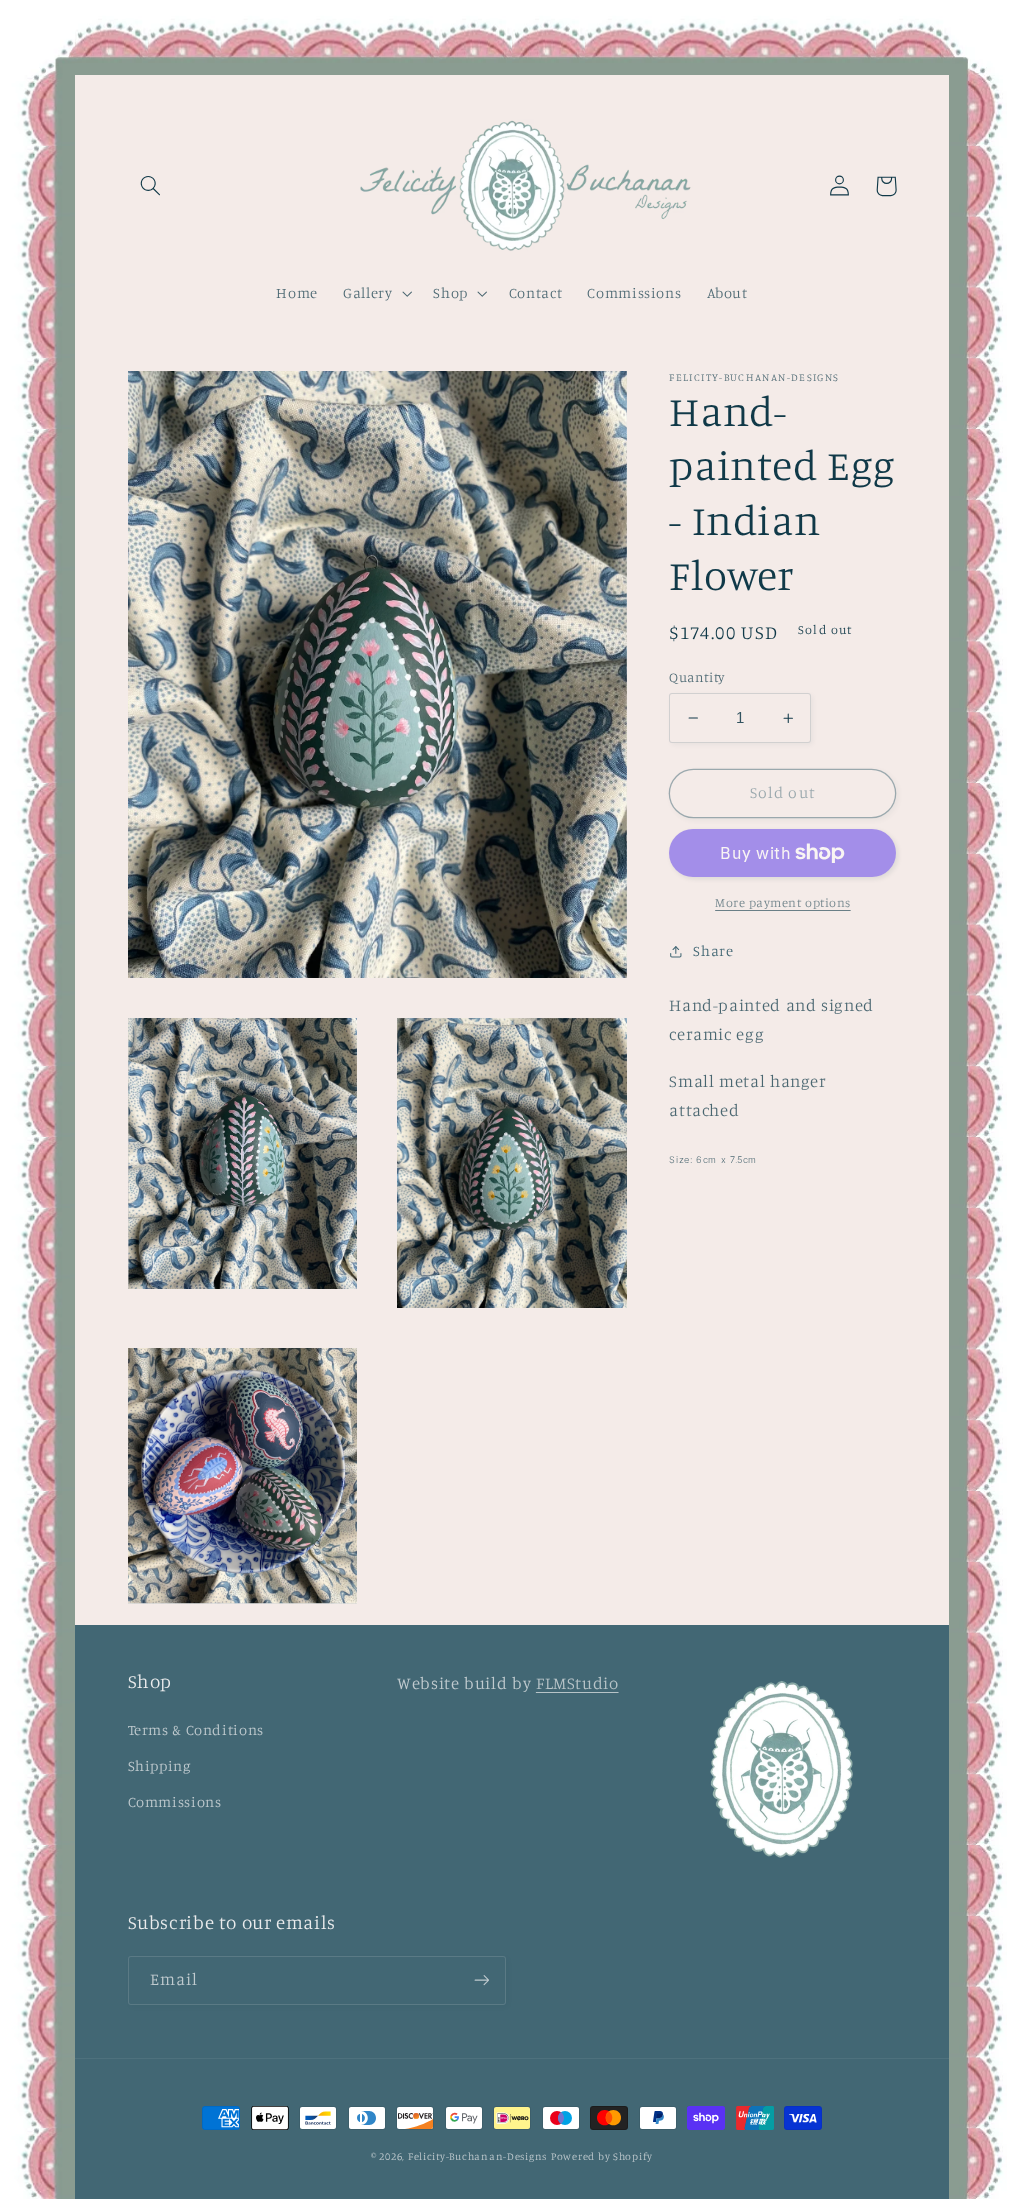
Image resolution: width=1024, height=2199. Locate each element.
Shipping (159, 1765)
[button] (151, 186)
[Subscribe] (481, 1980)
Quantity (696, 677)
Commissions (175, 1801)
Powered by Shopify (602, 2156)
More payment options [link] (783, 902)
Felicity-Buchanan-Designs (477, 2156)
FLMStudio (577, 1683)
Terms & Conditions (196, 1729)
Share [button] (713, 950)
